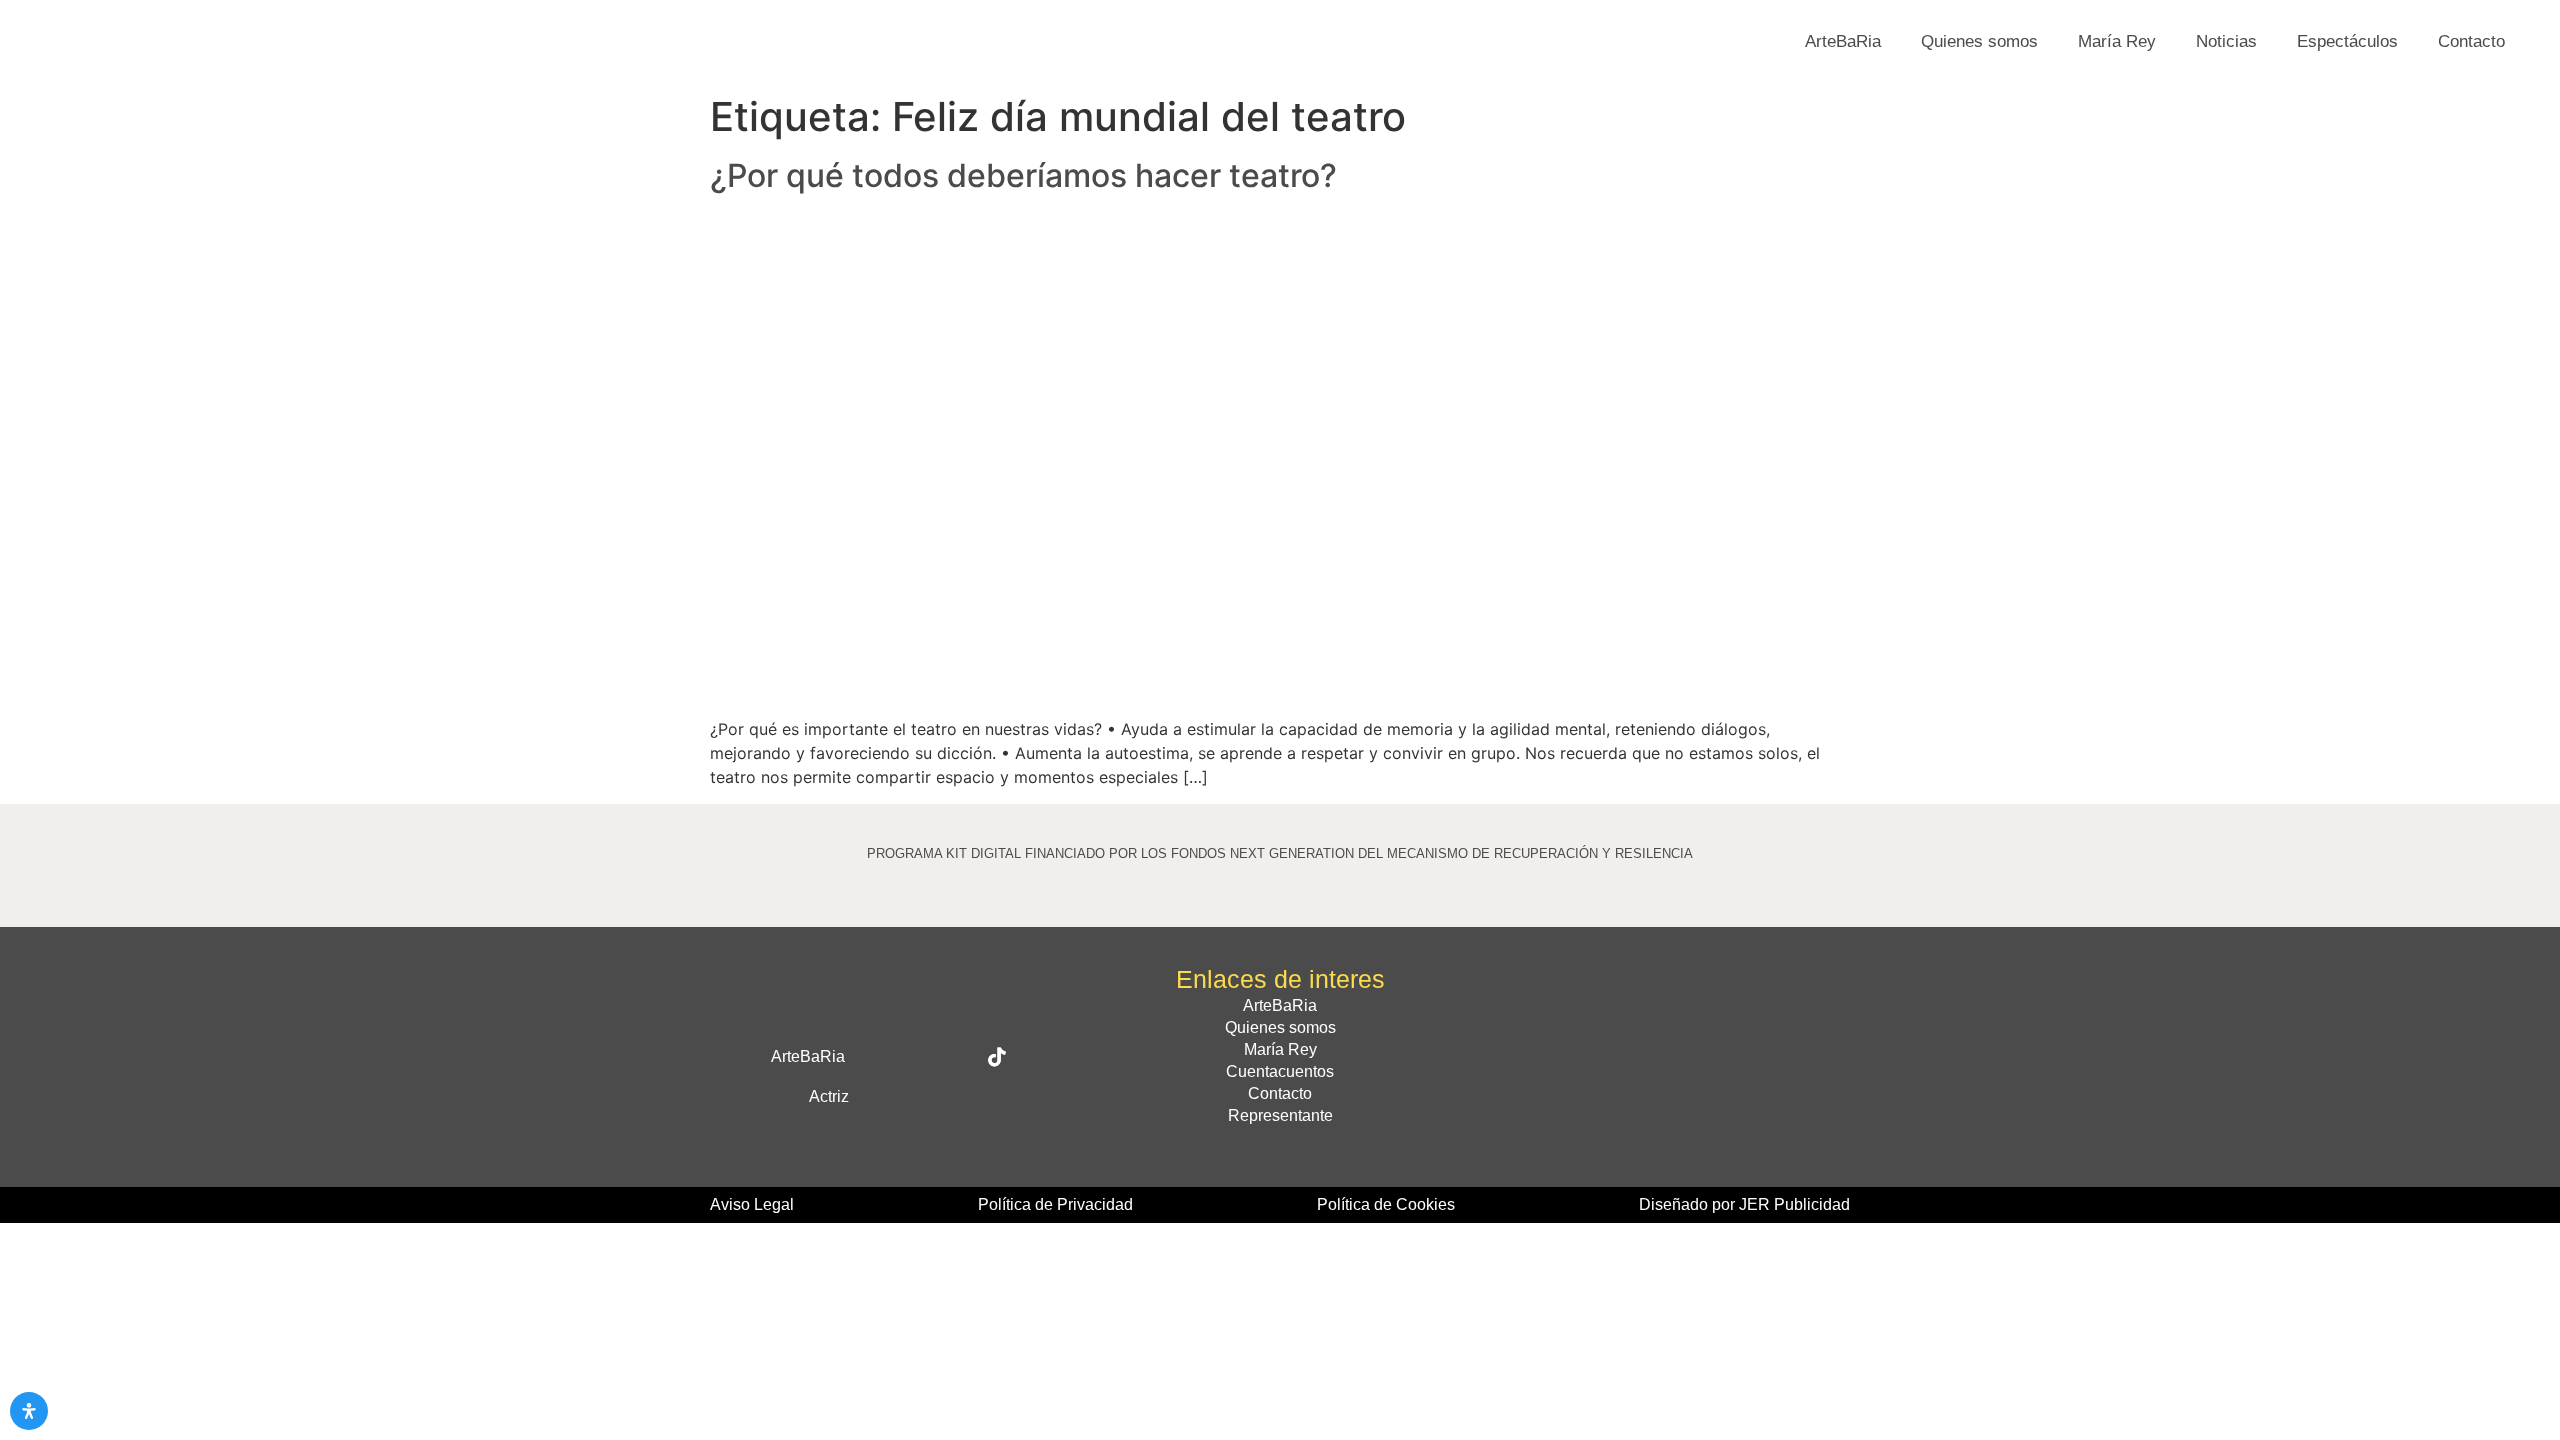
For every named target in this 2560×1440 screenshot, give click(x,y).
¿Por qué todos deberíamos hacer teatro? (1023, 175)
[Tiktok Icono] (997, 1057)
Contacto (2471, 41)
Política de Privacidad (1055, 1204)
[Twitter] (913, 1057)
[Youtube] (917, 1097)
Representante (1280, 1115)
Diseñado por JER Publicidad (1744, 1204)
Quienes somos (1979, 41)
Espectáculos (2347, 41)
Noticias (2226, 41)
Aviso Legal (752, 1204)
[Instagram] (955, 1057)
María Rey (2117, 41)
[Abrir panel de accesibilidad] (29, 1411)
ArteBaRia (1843, 41)
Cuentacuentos (1280, 1071)
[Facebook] (871, 1057)
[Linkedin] (959, 1097)
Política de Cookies (1386, 1204)
